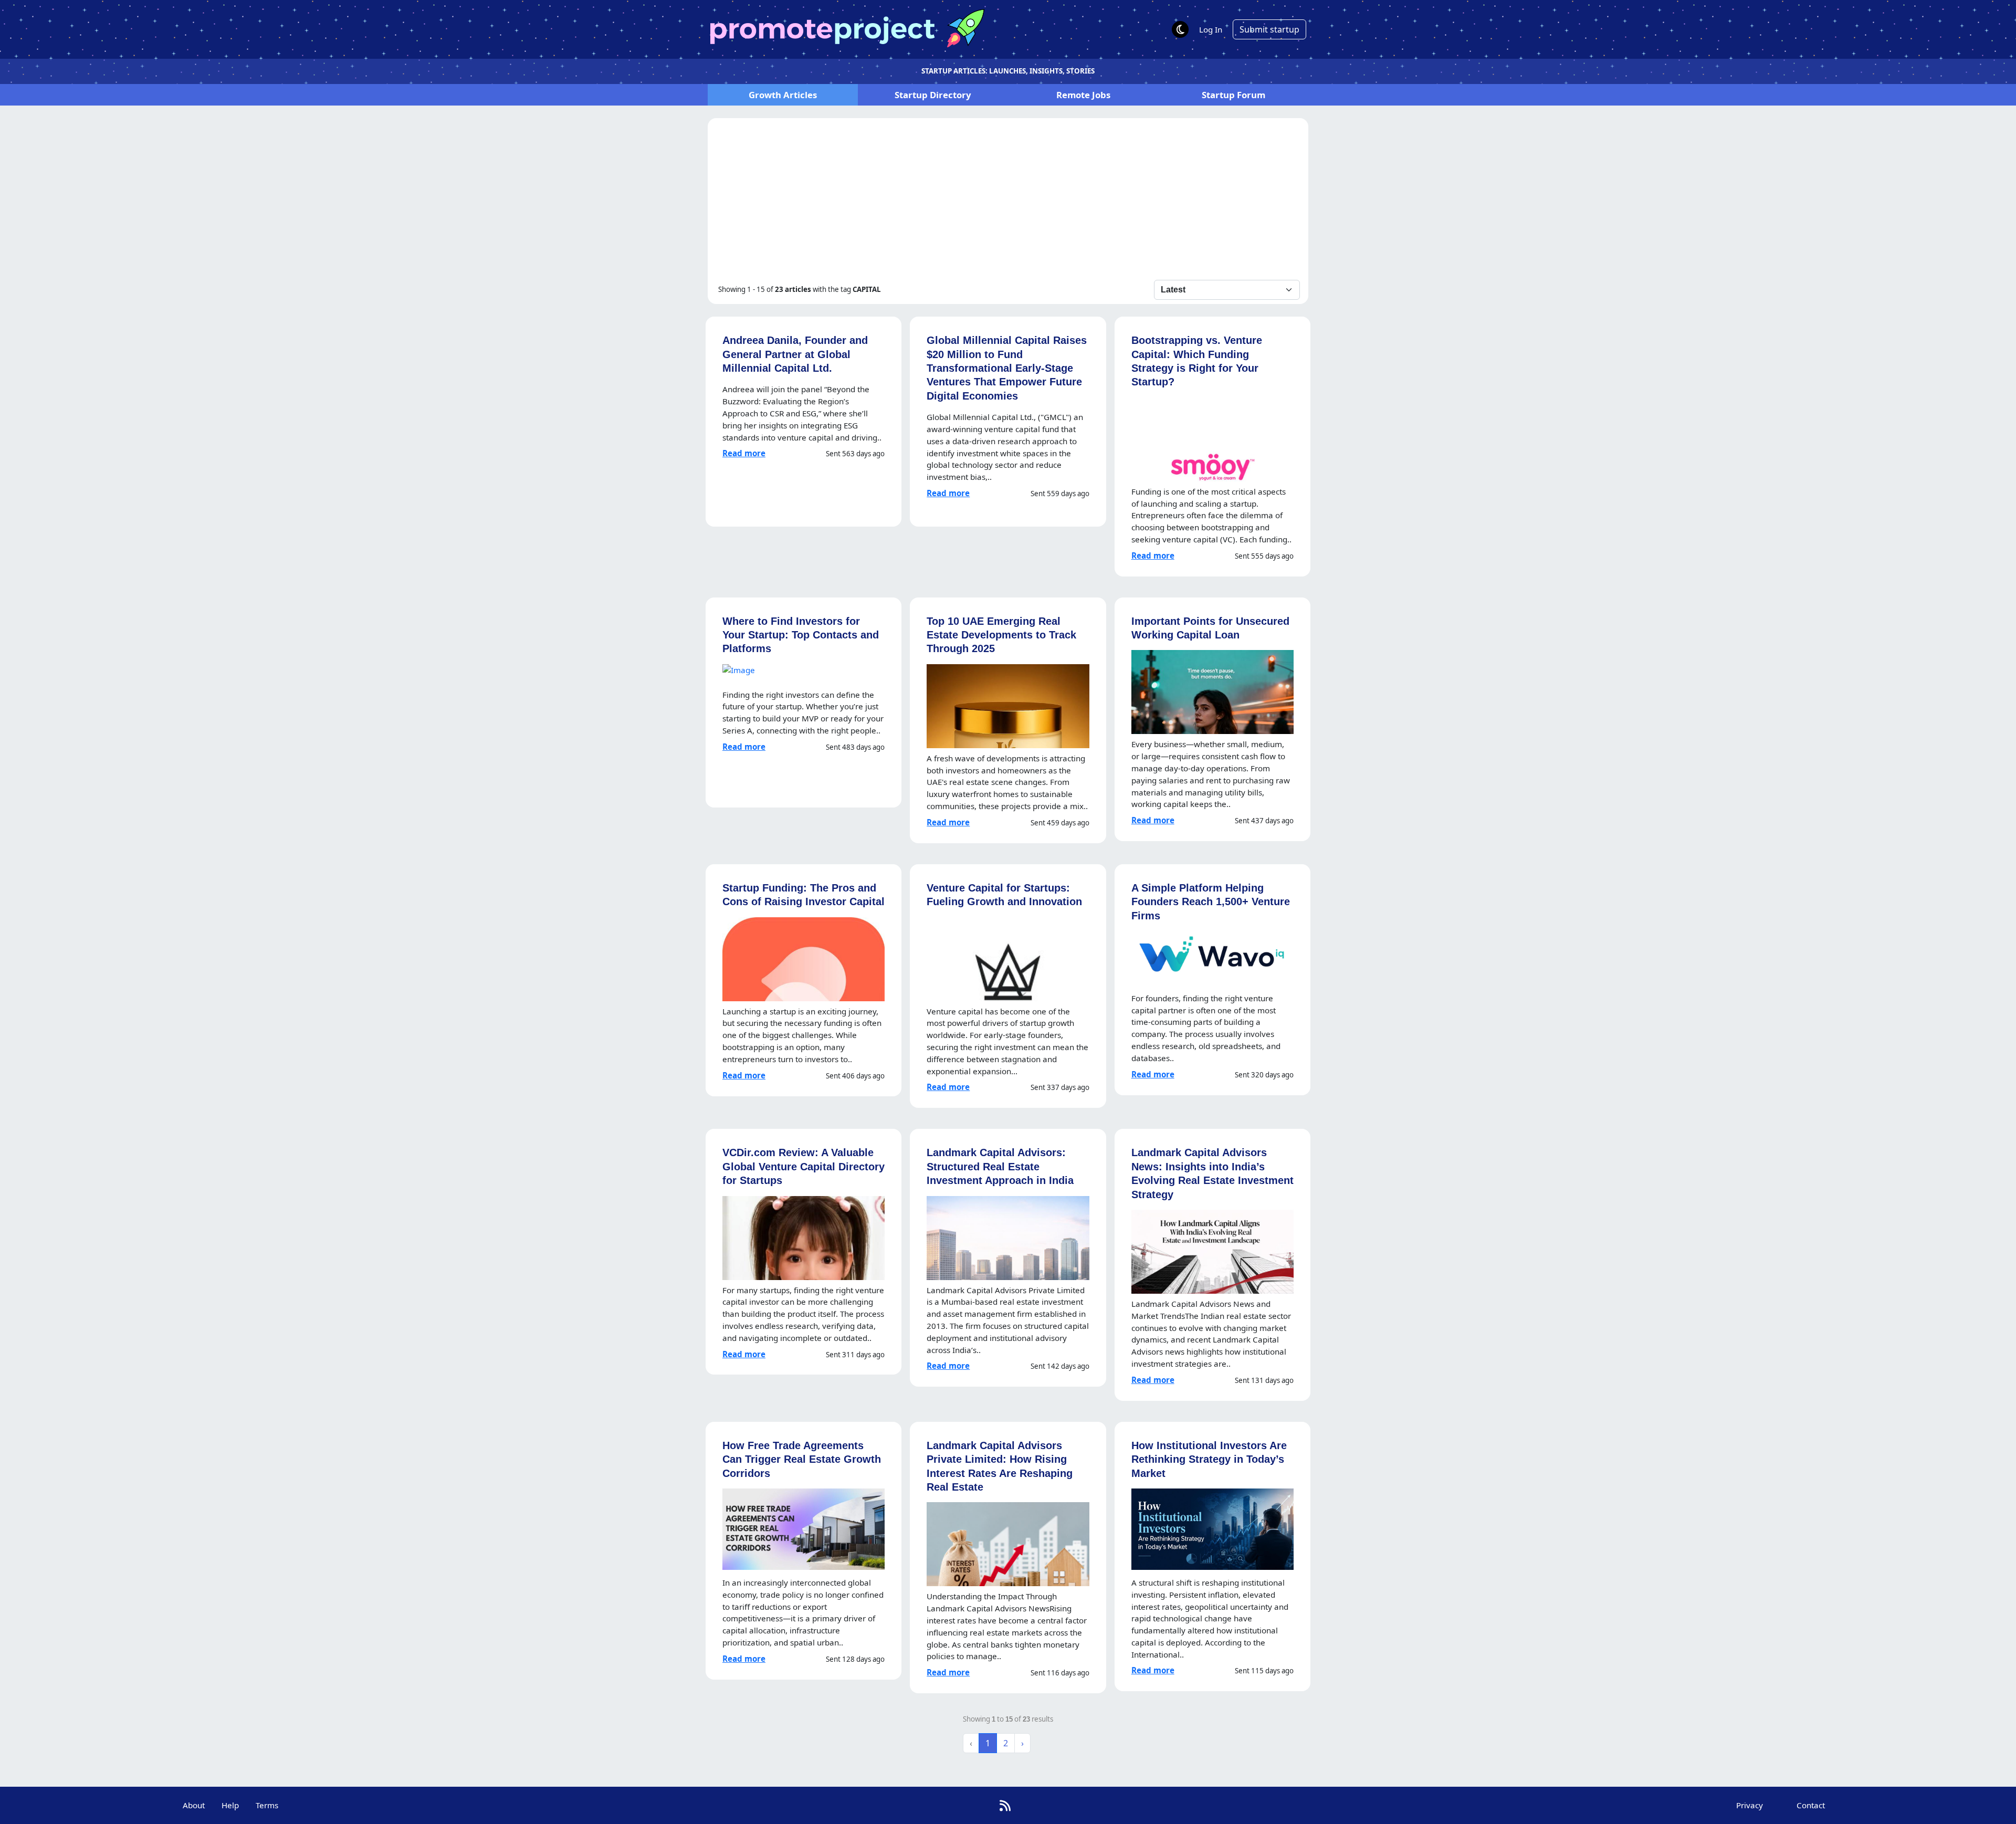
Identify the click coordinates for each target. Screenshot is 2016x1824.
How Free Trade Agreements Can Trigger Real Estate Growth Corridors (802, 1459)
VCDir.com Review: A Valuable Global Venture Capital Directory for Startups (804, 1166)
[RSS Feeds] (1005, 1805)
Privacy (1750, 1805)
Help (230, 1805)
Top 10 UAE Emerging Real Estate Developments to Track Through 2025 (1001, 635)
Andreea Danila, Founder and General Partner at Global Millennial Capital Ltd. (795, 354)
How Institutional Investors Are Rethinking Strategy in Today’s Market (1209, 1459)
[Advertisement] (1008, 201)
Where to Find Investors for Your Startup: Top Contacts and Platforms (801, 635)
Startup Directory (933, 95)
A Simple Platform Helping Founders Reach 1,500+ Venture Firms (1211, 901)
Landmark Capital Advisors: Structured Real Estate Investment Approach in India (1000, 1166)
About (194, 1805)
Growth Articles (783, 95)
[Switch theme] (1180, 29)
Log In (1211, 29)
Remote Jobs (1083, 95)
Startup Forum (1233, 95)
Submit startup (1269, 29)
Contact (1811, 1805)
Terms (267, 1805)
